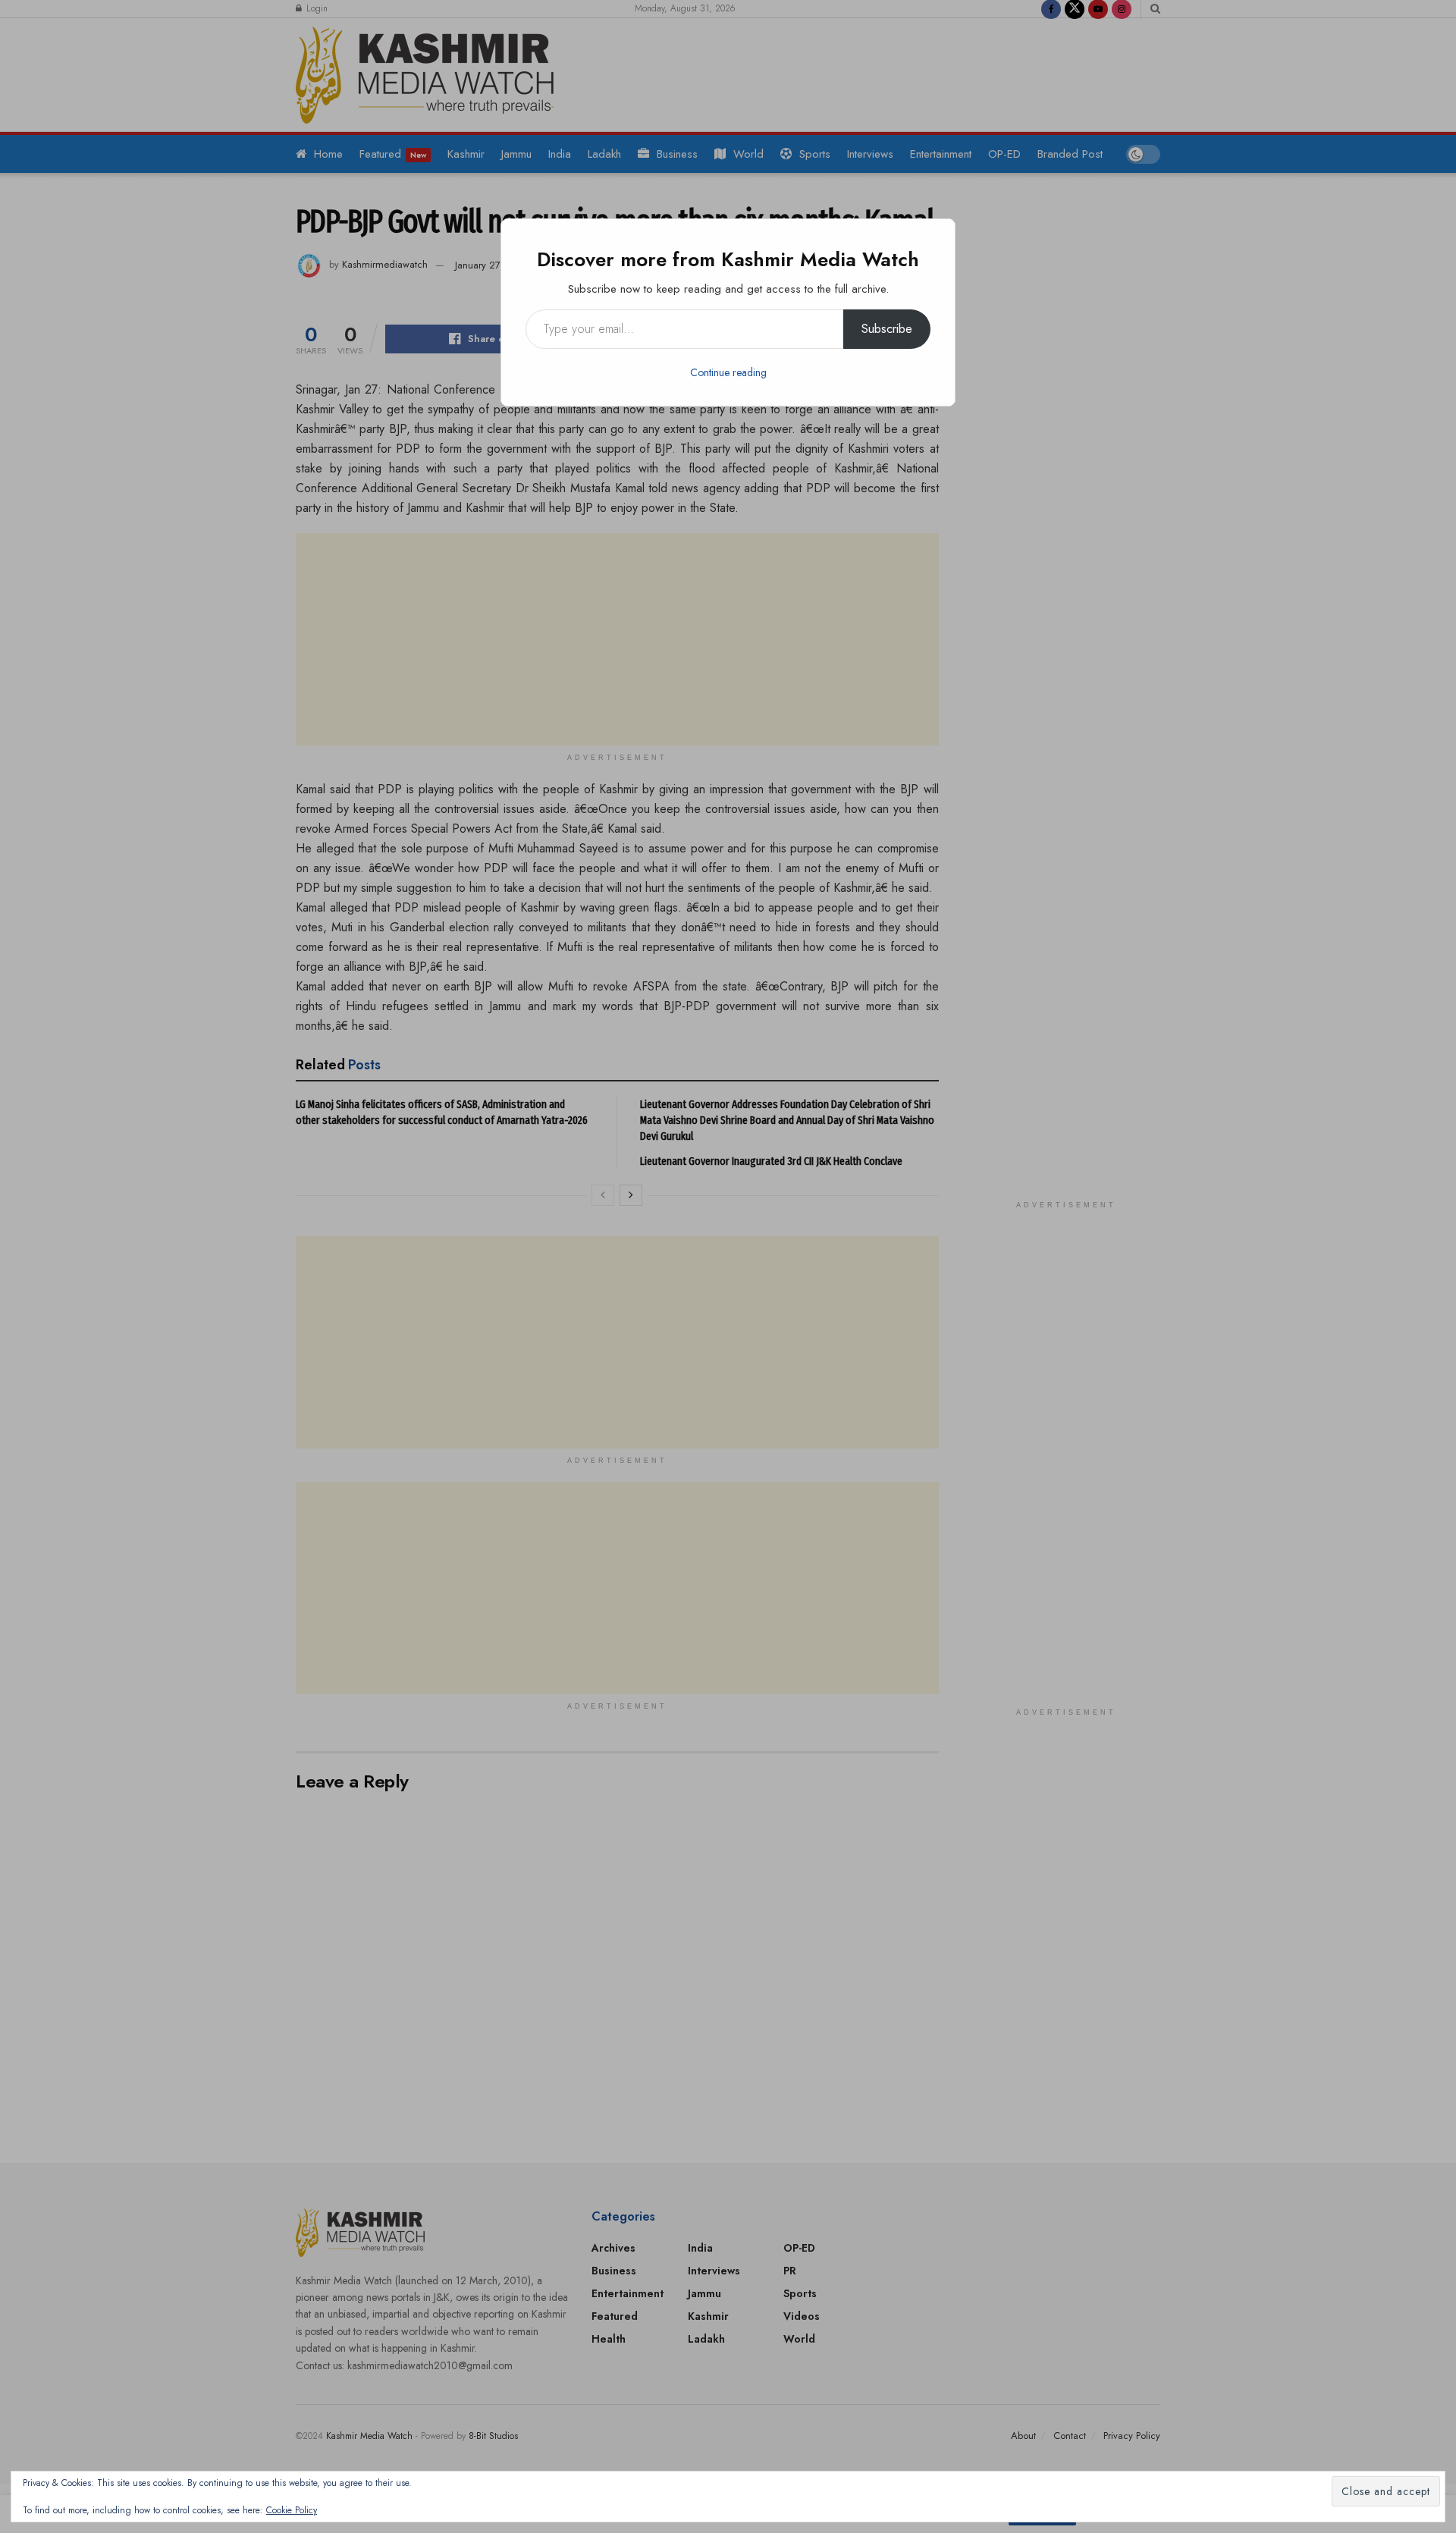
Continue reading (728, 372)
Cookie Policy (292, 2510)
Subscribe (887, 329)
